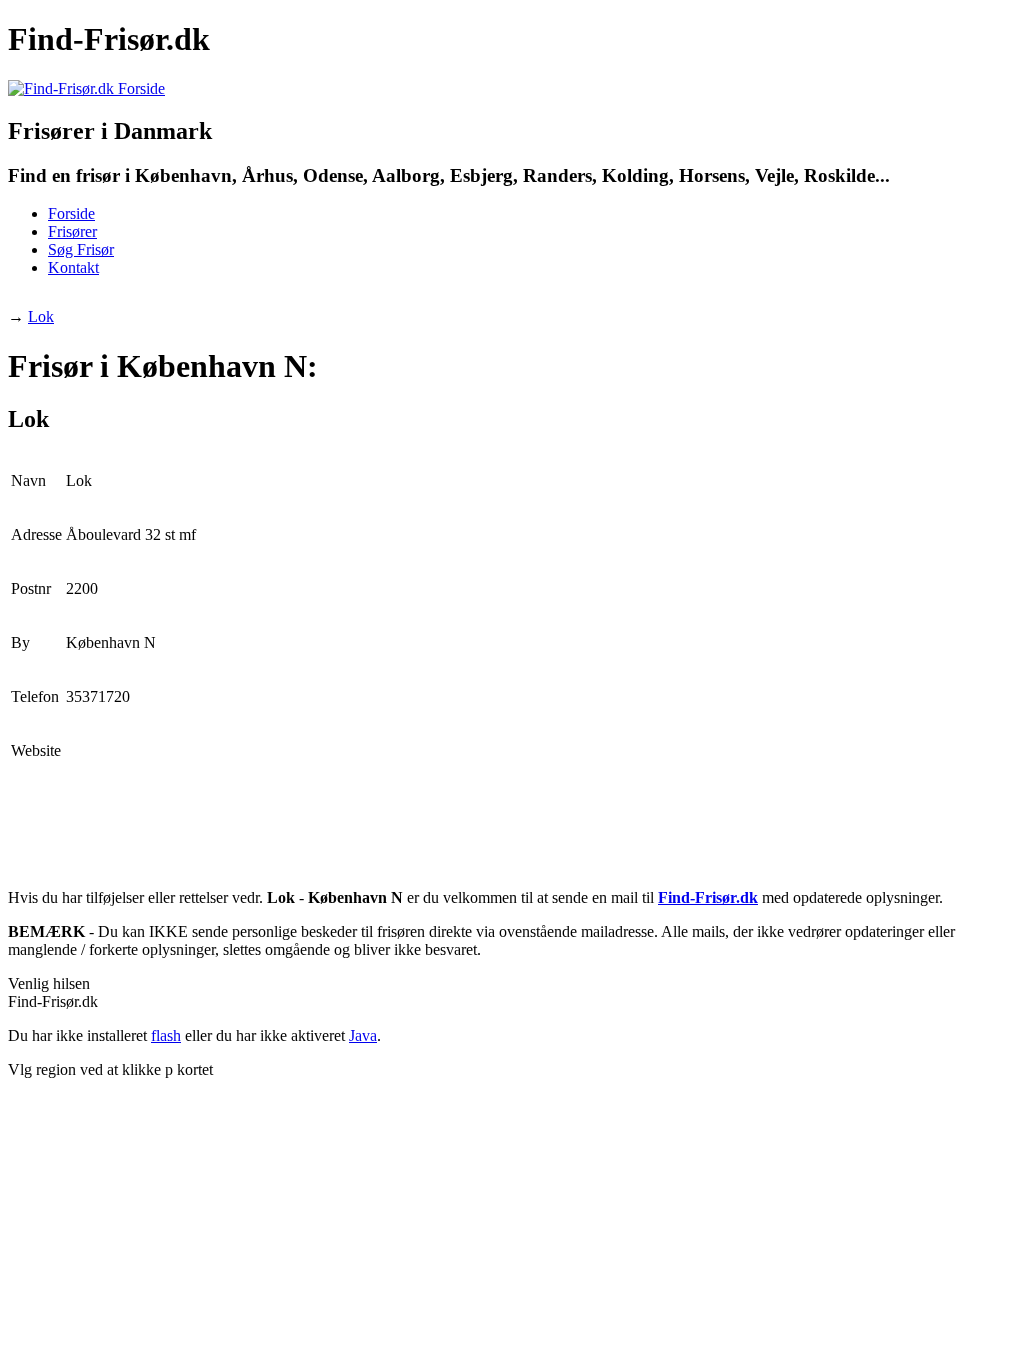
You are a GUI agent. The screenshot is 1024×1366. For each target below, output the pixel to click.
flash (166, 1035)
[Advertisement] (372, 300)
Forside (71, 213)
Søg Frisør (81, 249)
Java (363, 1035)
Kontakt (73, 267)
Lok (41, 316)
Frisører (72, 231)
